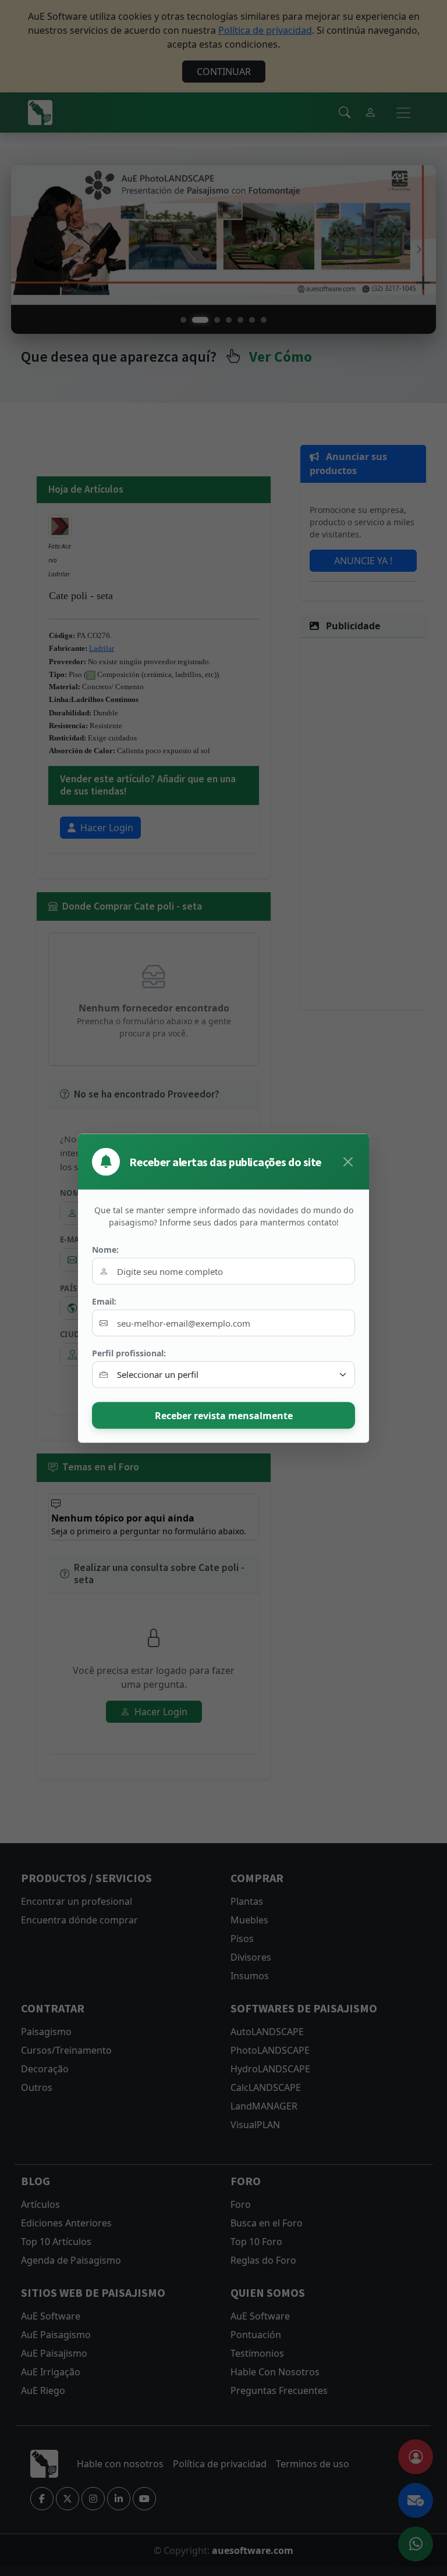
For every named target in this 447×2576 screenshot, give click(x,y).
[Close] (348, 1161)
